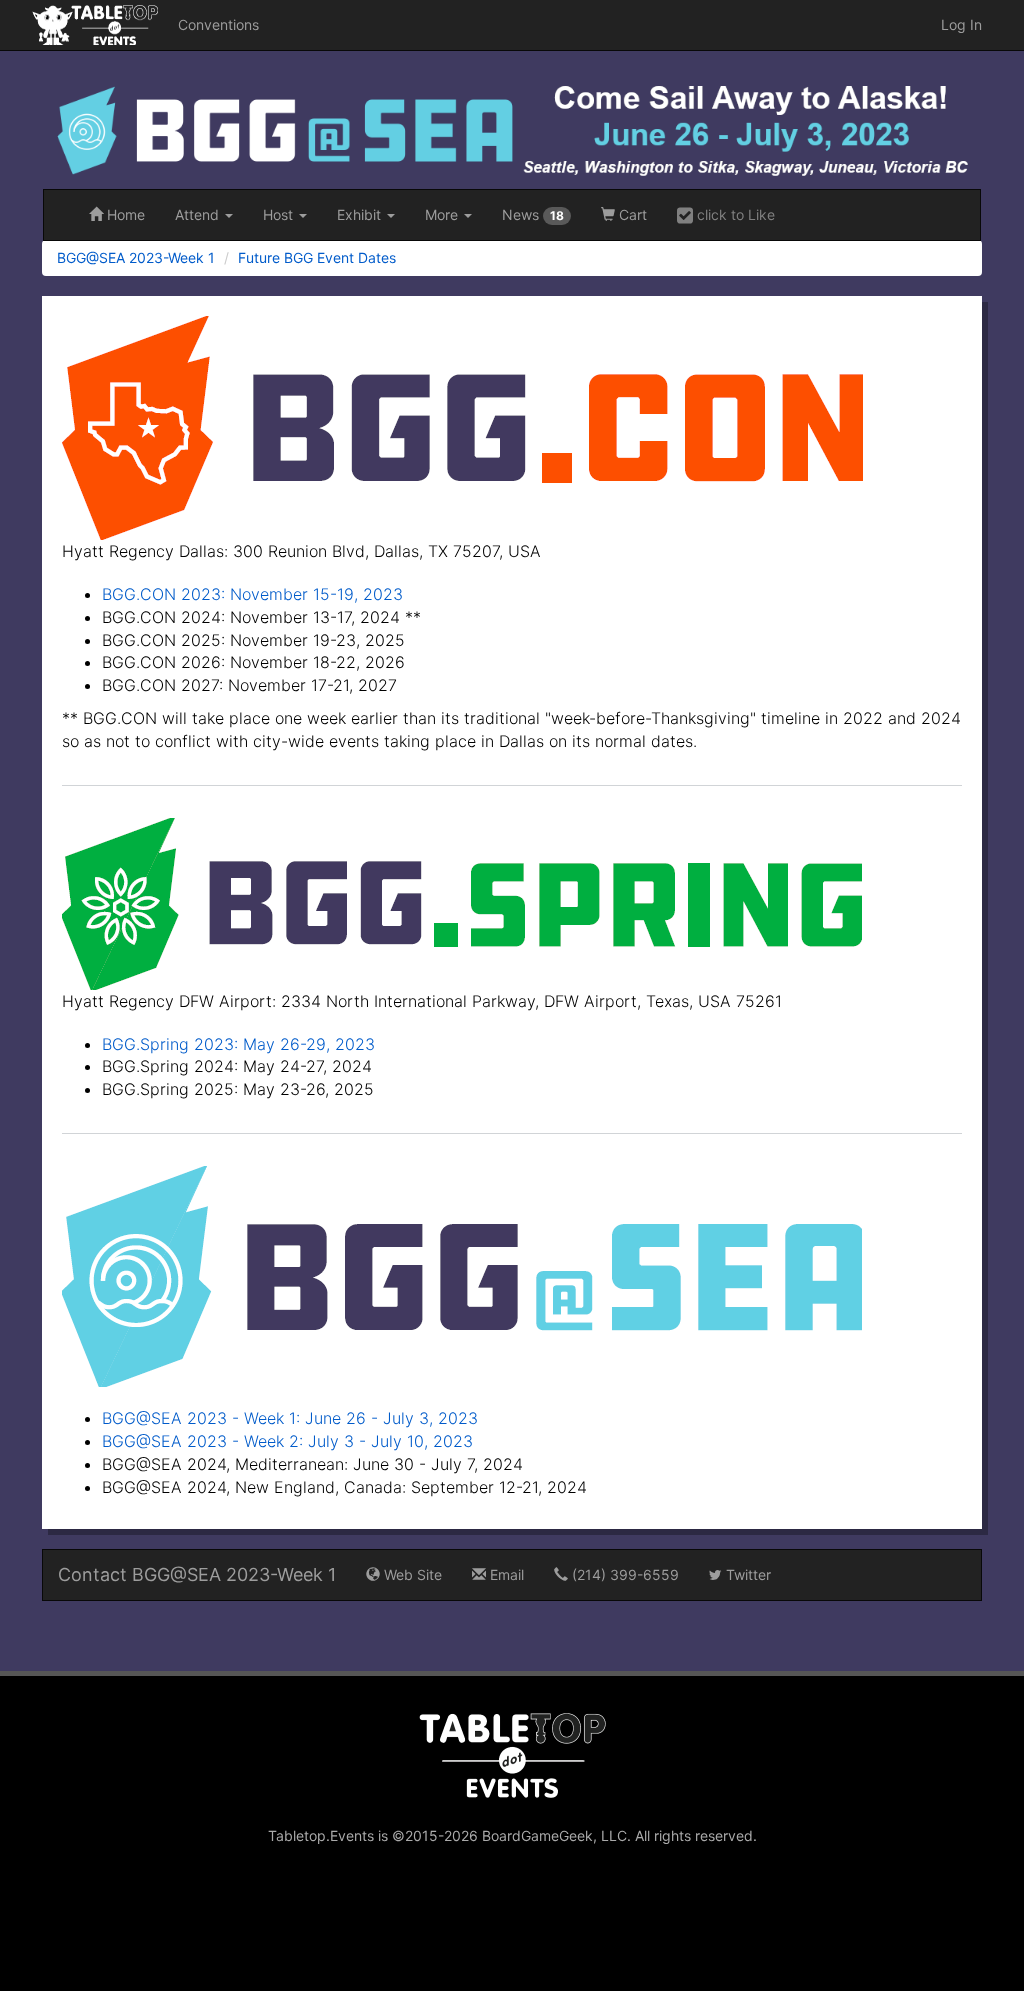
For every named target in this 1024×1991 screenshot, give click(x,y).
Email (505, 1574)
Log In (961, 24)
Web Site (411, 1574)
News (533, 214)
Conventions (218, 24)
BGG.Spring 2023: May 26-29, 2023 (238, 1044)
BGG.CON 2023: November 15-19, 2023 (252, 594)
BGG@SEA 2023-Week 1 (136, 257)
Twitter (746, 1574)
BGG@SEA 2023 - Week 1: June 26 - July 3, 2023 (290, 1418)
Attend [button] (199, 214)
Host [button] (280, 214)
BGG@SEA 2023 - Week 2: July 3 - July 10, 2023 (287, 1441)
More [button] (443, 214)
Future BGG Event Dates (317, 257)
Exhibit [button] (361, 214)
